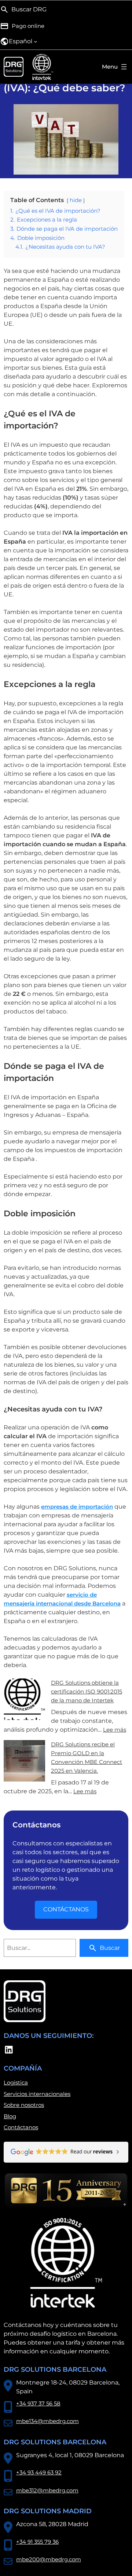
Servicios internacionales (37, 2094)
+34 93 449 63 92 (39, 2472)
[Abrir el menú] (115, 67)
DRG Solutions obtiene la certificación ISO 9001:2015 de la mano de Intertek (87, 1691)
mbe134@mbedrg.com (47, 2421)
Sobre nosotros (24, 2105)
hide (76, 200)
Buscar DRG (29, 9)
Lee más (115, 1730)
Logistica (16, 2082)
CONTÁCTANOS (66, 1909)
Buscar (110, 1948)
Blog (10, 2116)
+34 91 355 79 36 (37, 2542)
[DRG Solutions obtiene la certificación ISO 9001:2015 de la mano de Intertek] (24, 1700)
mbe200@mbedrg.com (49, 2559)
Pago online (28, 26)
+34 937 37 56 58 (38, 2403)
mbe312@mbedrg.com (47, 2490)
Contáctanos (21, 2127)
